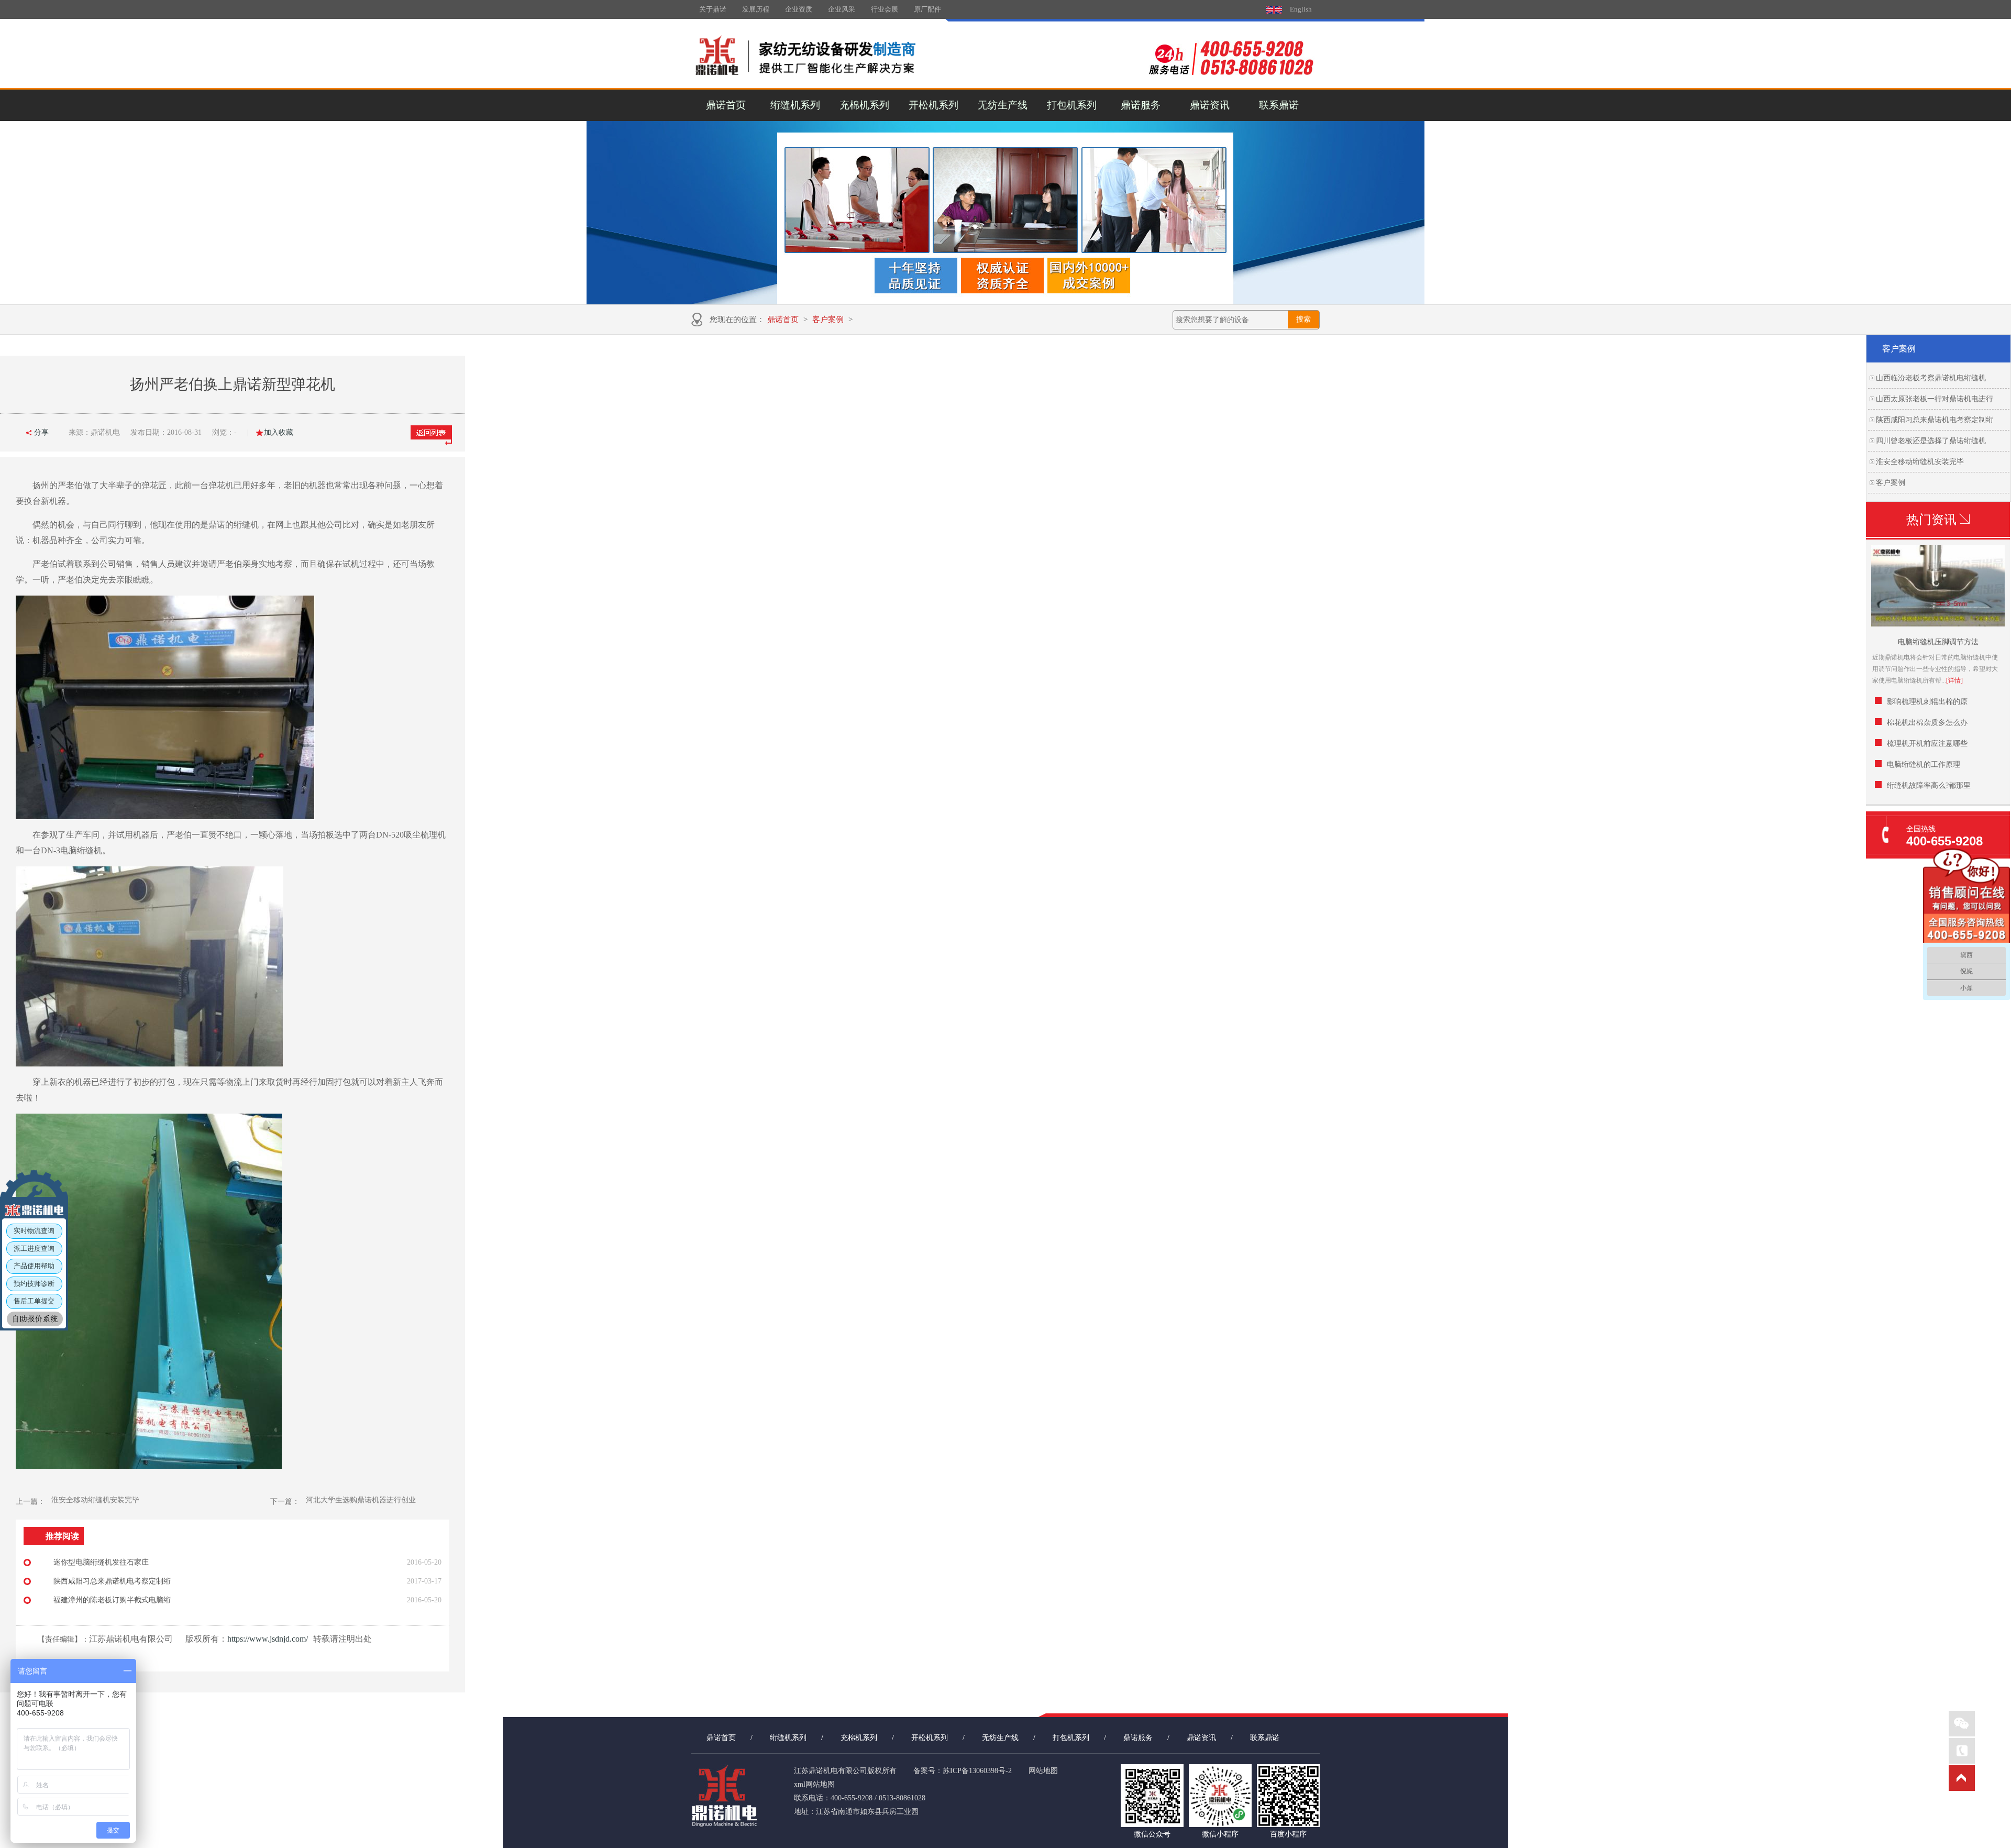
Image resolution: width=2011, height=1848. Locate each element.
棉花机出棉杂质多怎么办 (1927, 723)
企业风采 (842, 9)
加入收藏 (279, 432)
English (1301, 9)
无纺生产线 (1003, 105)
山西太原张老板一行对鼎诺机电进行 (1935, 399)
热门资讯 (1931, 520)
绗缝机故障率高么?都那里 (1929, 785)
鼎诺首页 (726, 105)
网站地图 (1043, 1771)
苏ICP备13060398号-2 (977, 1771)
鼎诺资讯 (1210, 105)
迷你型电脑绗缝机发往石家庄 (101, 1562)
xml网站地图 (814, 1784)
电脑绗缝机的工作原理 (1924, 764)
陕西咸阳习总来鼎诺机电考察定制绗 (1935, 420)
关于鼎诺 (713, 9)
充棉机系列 (864, 105)
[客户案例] (1005, 213)
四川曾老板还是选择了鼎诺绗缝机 (1931, 441)
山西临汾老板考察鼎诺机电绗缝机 (1931, 378)
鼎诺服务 (1141, 105)
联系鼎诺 (1279, 105)
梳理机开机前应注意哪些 (1927, 744)
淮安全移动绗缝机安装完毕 (1920, 462)
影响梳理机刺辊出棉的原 (1927, 702)
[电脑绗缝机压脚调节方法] (1938, 624)
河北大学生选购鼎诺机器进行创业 (361, 1500)
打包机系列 (1072, 105)
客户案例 (828, 320)
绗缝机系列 (795, 105)
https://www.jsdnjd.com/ (268, 1639)
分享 (41, 432)
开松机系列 (933, 105)
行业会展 (885, 9)
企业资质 (799, 9)
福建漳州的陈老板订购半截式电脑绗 (112, 1600)
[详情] (1954, 680)
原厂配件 (927, 9)
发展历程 (756, 9)
